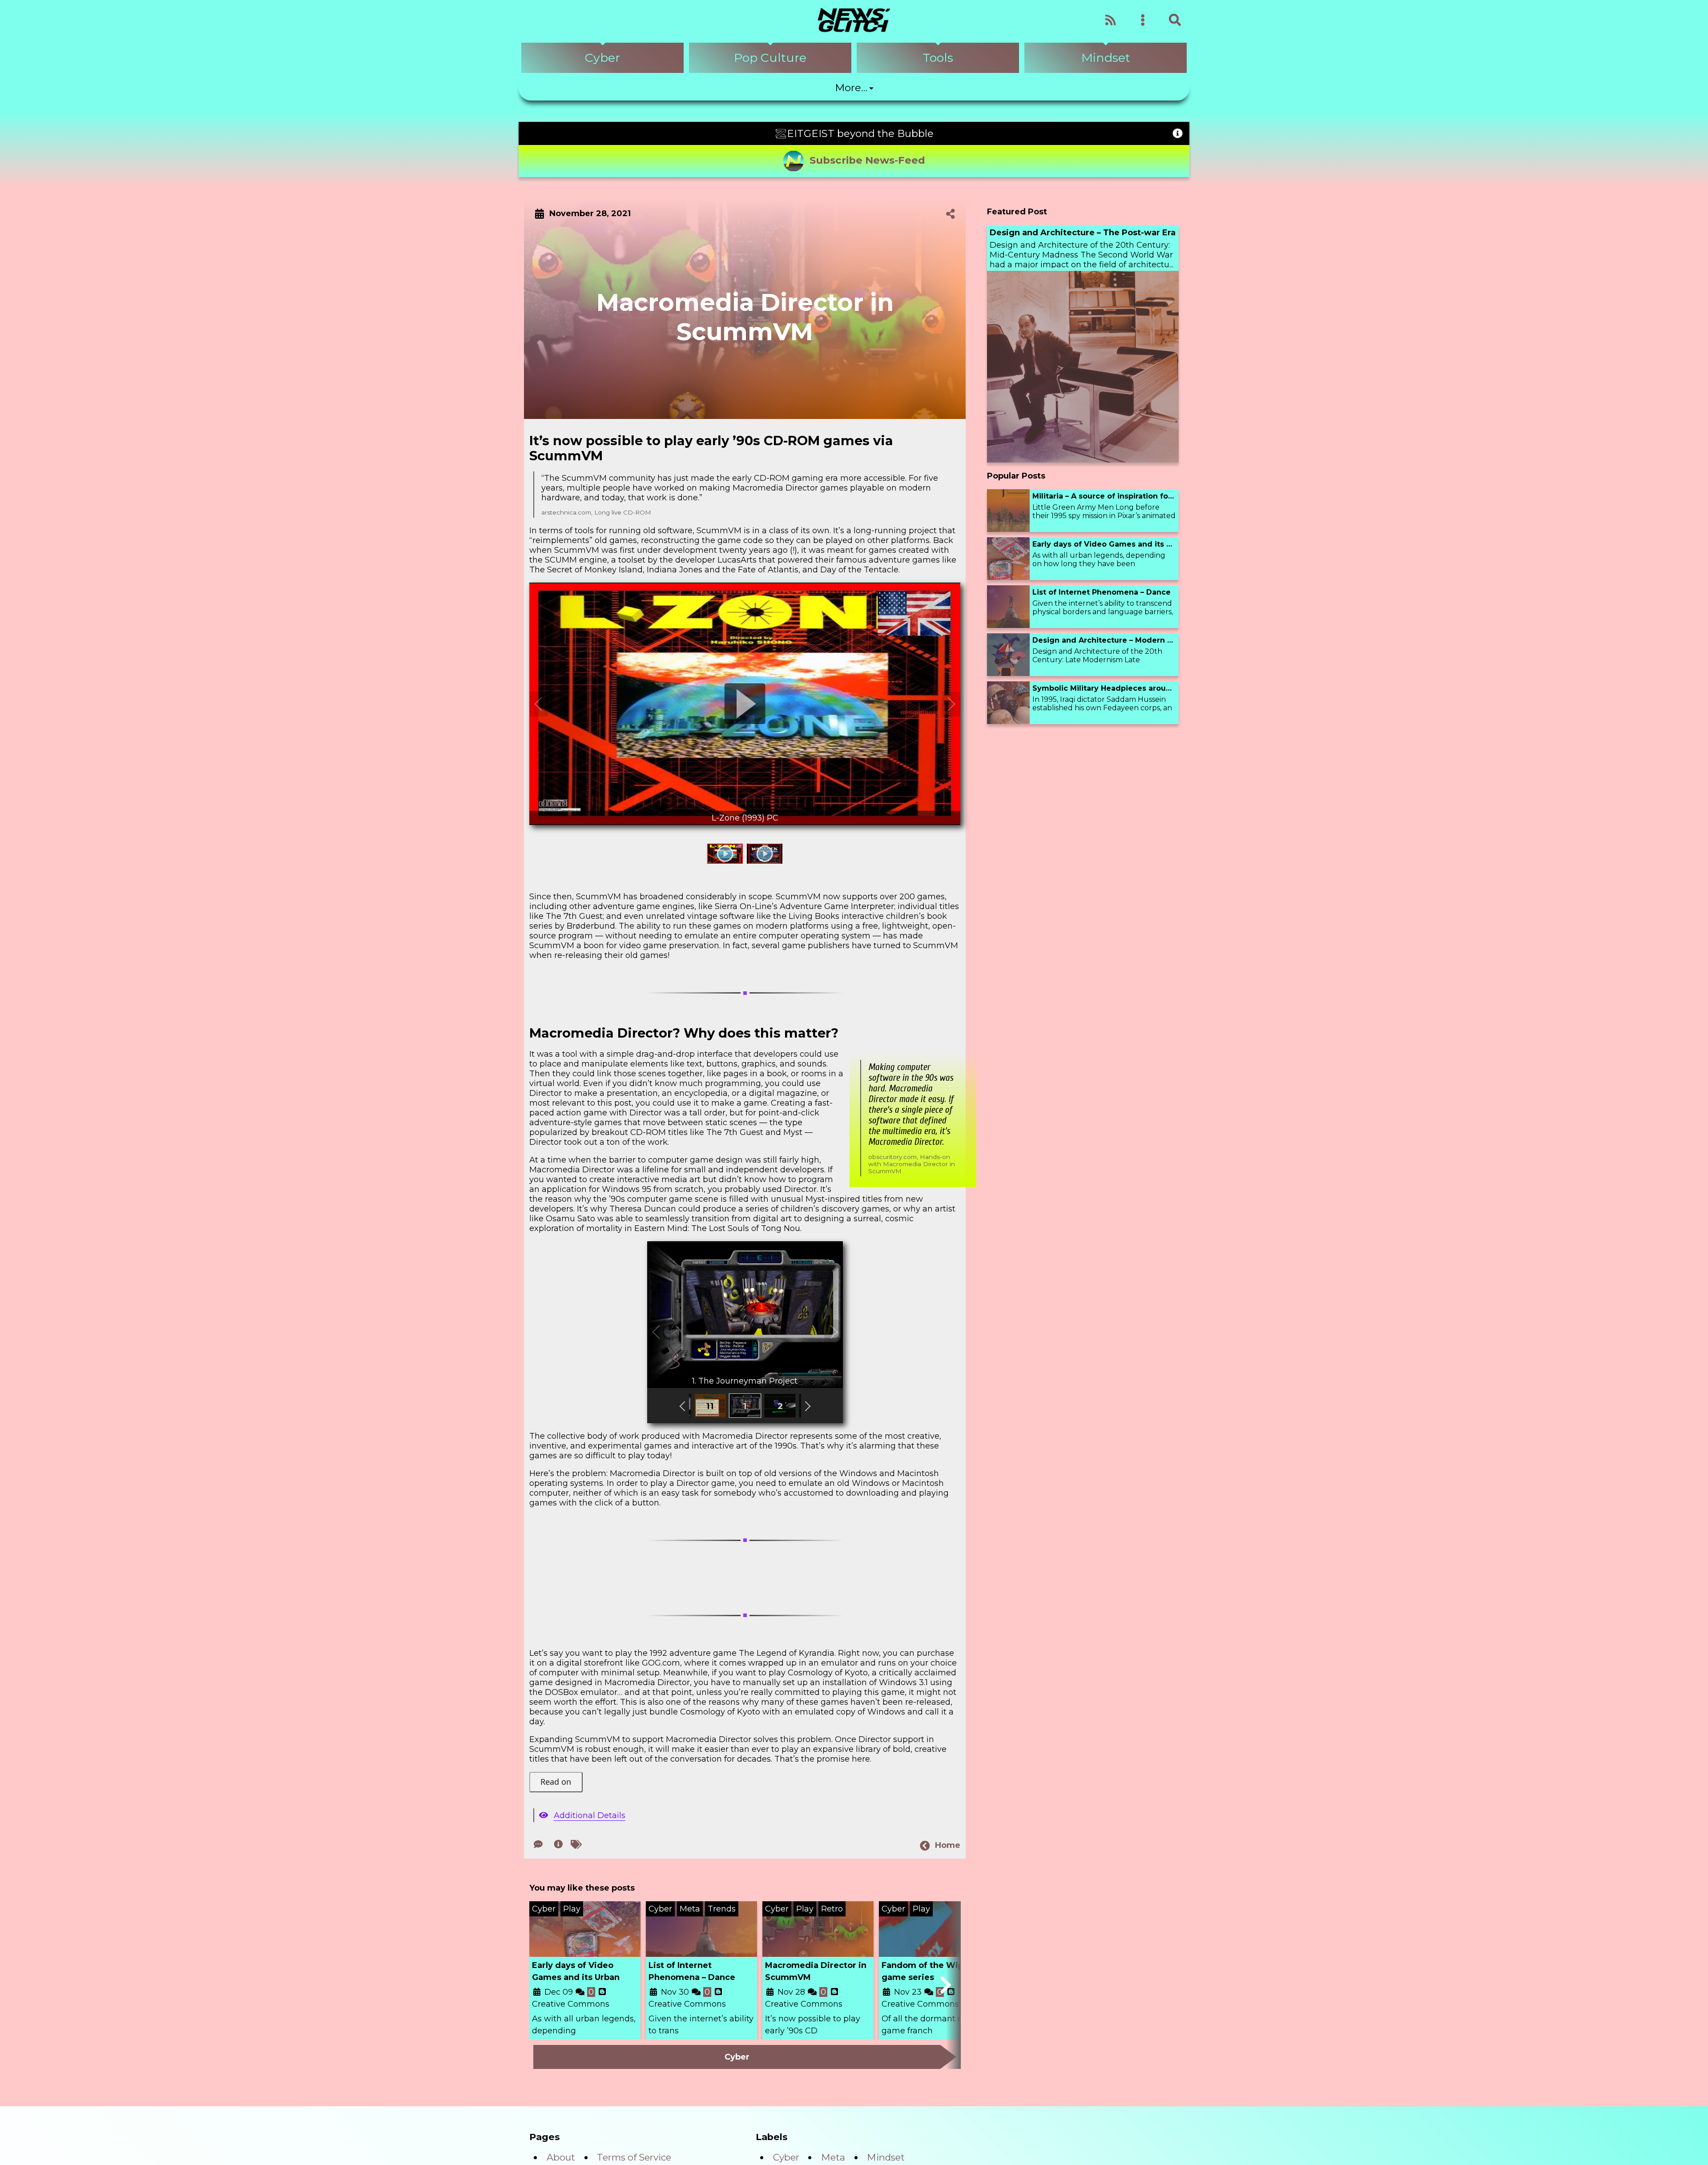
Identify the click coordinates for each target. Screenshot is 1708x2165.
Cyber (786, 2159)
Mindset (886, 2159)
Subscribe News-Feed (867, 160)
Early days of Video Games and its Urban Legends (576, 1980)
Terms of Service (634, 2159)
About (561, 2159)
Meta (833, 2159)
